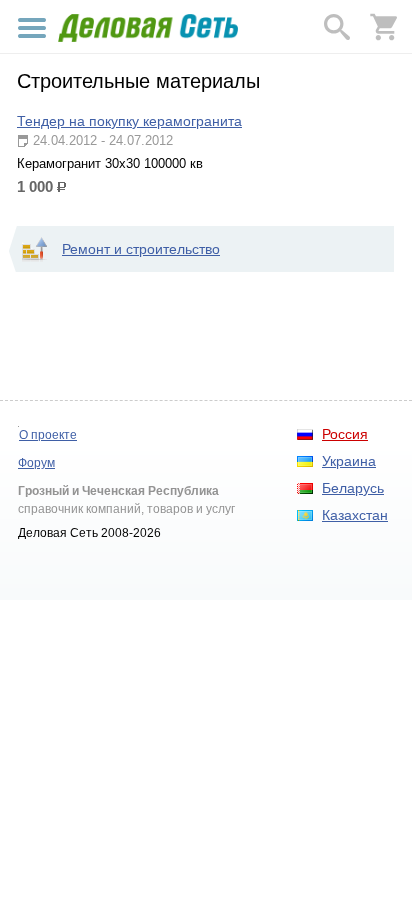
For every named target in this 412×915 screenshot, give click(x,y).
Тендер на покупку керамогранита (129, 121)
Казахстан (355, 515)
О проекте (48, 435)
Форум (36, 463)
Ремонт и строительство (141, 249)
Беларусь (353, 488)
